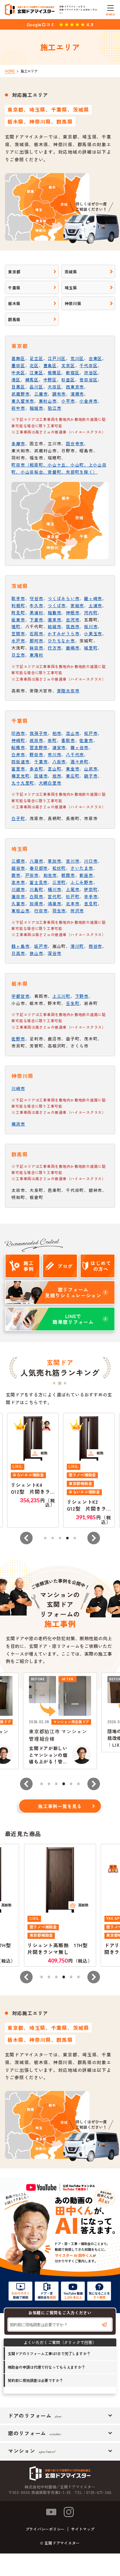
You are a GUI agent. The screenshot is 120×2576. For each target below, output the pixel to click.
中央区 (18, 372)
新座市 (86, 875)
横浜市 (18, 1124)
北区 (34, 365)
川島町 (36, 889)
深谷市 (54, 953)
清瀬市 (77, 394)
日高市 (18, 953)
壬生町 (73, 1003)
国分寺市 (75, 443)
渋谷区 (91, 372)
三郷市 (18, 861)
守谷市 (36, 598)
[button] (26, 1538)
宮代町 (54, 896)
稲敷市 (54, 612)
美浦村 (36, 612)
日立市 (18, 655)
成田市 (36, 740)
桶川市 (54, 889)
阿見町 (18, 612)
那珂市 (36, 641)
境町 (16, 626)
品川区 (36, 387)
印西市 (18, 733)
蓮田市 (18, 896)
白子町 (18, 818)
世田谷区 (88, 380)
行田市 (41, 911)
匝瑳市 (41, 776)
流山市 (73, 733)
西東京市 (75, 387)
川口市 (91, 861)
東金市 (73, 769)
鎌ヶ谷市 (80, 747)
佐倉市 (86, 740)
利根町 (18, 605)
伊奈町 (91, 889)
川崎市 (18, 1088)
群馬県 (14, 319)
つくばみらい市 (64, 598)
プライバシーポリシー (45, 2529)
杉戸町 (73, 896)
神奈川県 (73, 303)
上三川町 (61, 996)
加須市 (36, 903)
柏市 (57, 733)
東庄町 (73, 776)
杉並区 (68, 380)
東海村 (36, 655)
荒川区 (77, 358)
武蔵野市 (20, 394)
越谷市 (18, 868)
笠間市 (18, 633)
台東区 (95, 358)
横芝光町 (20, 776)
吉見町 (91, 903)
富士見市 (39, 882)
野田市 (36, 754)
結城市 (54, 626)
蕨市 (16, 875)
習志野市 (39, 747)
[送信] (104, 2325)
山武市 (91, 769)
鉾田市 (36, 648)
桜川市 (91, 626)
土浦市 (95, 605)
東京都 (14, 272)
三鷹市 (41, 394)
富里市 (18, 769)
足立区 (36, 358)
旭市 (57, 776)
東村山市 (48, 401)
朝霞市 (68, 875)
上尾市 (73, 889)
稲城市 (36, 408)
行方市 (54, 648)
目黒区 (18, 387)
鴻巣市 (54, 903)
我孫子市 (39, 733)
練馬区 (32, 380)
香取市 (68, 740)
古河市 (73, 620)
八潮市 (36, 861)
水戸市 (18, 641)
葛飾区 (18, 358)
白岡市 (36, 896)
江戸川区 (57, 358)
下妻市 (36, 620)
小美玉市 (93, 633)
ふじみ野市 (82, 882)
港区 (16, 380)
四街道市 (20, 761)
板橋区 (54, 372)
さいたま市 (82, 868)
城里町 (91, 648)
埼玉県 (71, 288)
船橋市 (18, 747)
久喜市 (18, 903)
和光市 (50, 875)
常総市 (77, 605)
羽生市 (59, 911)
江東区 (36, 372)
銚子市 (91, 776)
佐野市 (18, 1039)
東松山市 (20, 911)
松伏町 (59, 868)
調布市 (59, 394)
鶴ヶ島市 (20, 946)
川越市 (18, 889)
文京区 (68, 365)
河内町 (91, 612)
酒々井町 (80, 761)
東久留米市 (23, 401)
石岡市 (36, 633)
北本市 (73, 903)
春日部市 (39, 868)
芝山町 (54, 769)
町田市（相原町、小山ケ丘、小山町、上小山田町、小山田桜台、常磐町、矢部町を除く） (59, 468)
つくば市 (57, 605)
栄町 (52, 740)
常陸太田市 (68, 691)
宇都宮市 (20, 996)
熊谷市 (95, 946)
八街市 (59, 761)
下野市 (82, 996)
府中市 (18, 408)
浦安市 (59, 747)
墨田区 (18, 365)
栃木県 (14, 303)
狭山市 (36, 953)
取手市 (18, 598)
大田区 (54, 387)
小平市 (68, 401)
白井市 (18, 754)
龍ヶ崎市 (93, 598)
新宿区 (73, 372)
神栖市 (73, 612)
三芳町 (59, 882)
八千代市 (75, 754)
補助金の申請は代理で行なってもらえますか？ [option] (46, 2367)
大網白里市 (50, 783)
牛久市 (36, 605)
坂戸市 (41, 946)
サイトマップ (83, 2529)
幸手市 (91, 896)
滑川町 (77, 946)
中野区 (50, 380)
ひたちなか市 (61, 641)
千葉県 (14, 288)
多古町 (36, 769)
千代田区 (88, 365)
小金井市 (88, 401)
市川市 (54, 754)
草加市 (54, 861)
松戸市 (91, 733)
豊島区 (50, 365)
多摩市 (18, 443)
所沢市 (77, 911)
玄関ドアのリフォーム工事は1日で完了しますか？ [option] (49, 2353)
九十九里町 (23, 783)
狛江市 (54, 408)
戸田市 (32, 875)
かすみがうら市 (64, 633)
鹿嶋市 (73, 648)
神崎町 (18, 740)
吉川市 (73, 861)
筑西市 (73, 626)
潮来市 (54, 620)
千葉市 (41, 761)
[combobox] (60, 2325)
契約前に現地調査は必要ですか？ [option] (35, 2380)
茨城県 (71, 272)
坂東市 (18, 620)
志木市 (18, 882)
